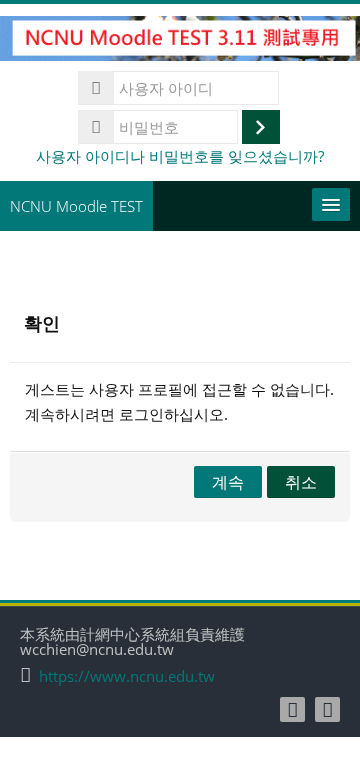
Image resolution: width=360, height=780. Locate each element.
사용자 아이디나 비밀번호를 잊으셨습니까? (180, 156)
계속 (228, 482)
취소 (301, 482)
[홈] (180, 42)
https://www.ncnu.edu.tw (127, 676)
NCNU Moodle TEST (76, 206)
